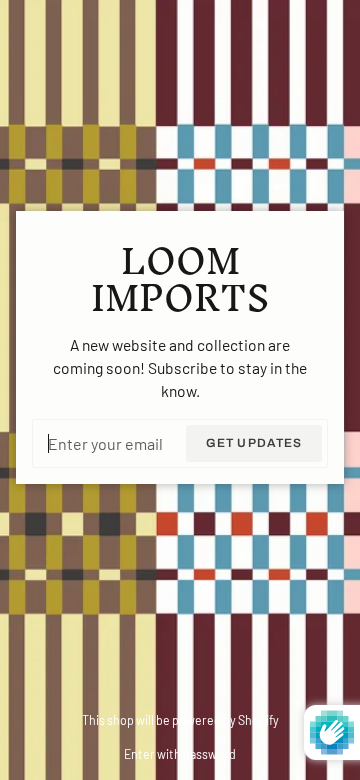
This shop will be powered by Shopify (180, 720)
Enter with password (180, 754)
